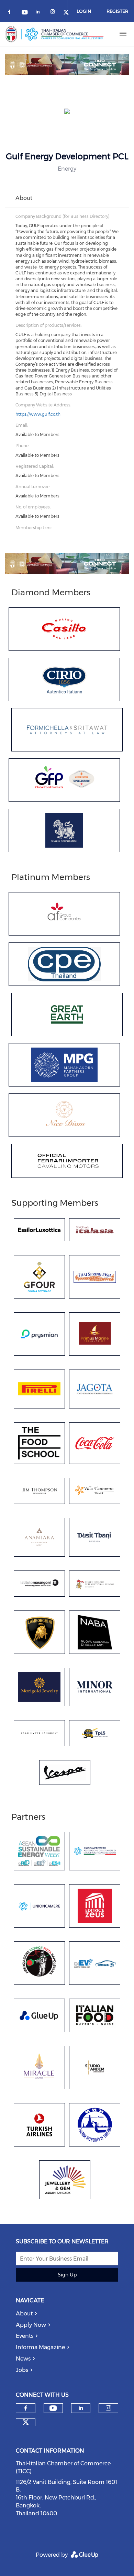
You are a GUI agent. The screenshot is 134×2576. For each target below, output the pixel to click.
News (23, 2359)
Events (25, 2336)
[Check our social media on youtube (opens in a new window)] (25, 13)
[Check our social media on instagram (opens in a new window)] (54, 13)
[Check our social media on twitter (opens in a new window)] (26, 2422)
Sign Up (67, 2275)
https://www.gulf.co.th (38, 414)
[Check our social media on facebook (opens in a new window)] (11, 13)
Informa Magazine (40, 2347)
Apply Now (31, 2325)
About (24, 2314)
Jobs (22, 2370)
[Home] (55, 34)
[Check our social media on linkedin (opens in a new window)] (40, 13)
